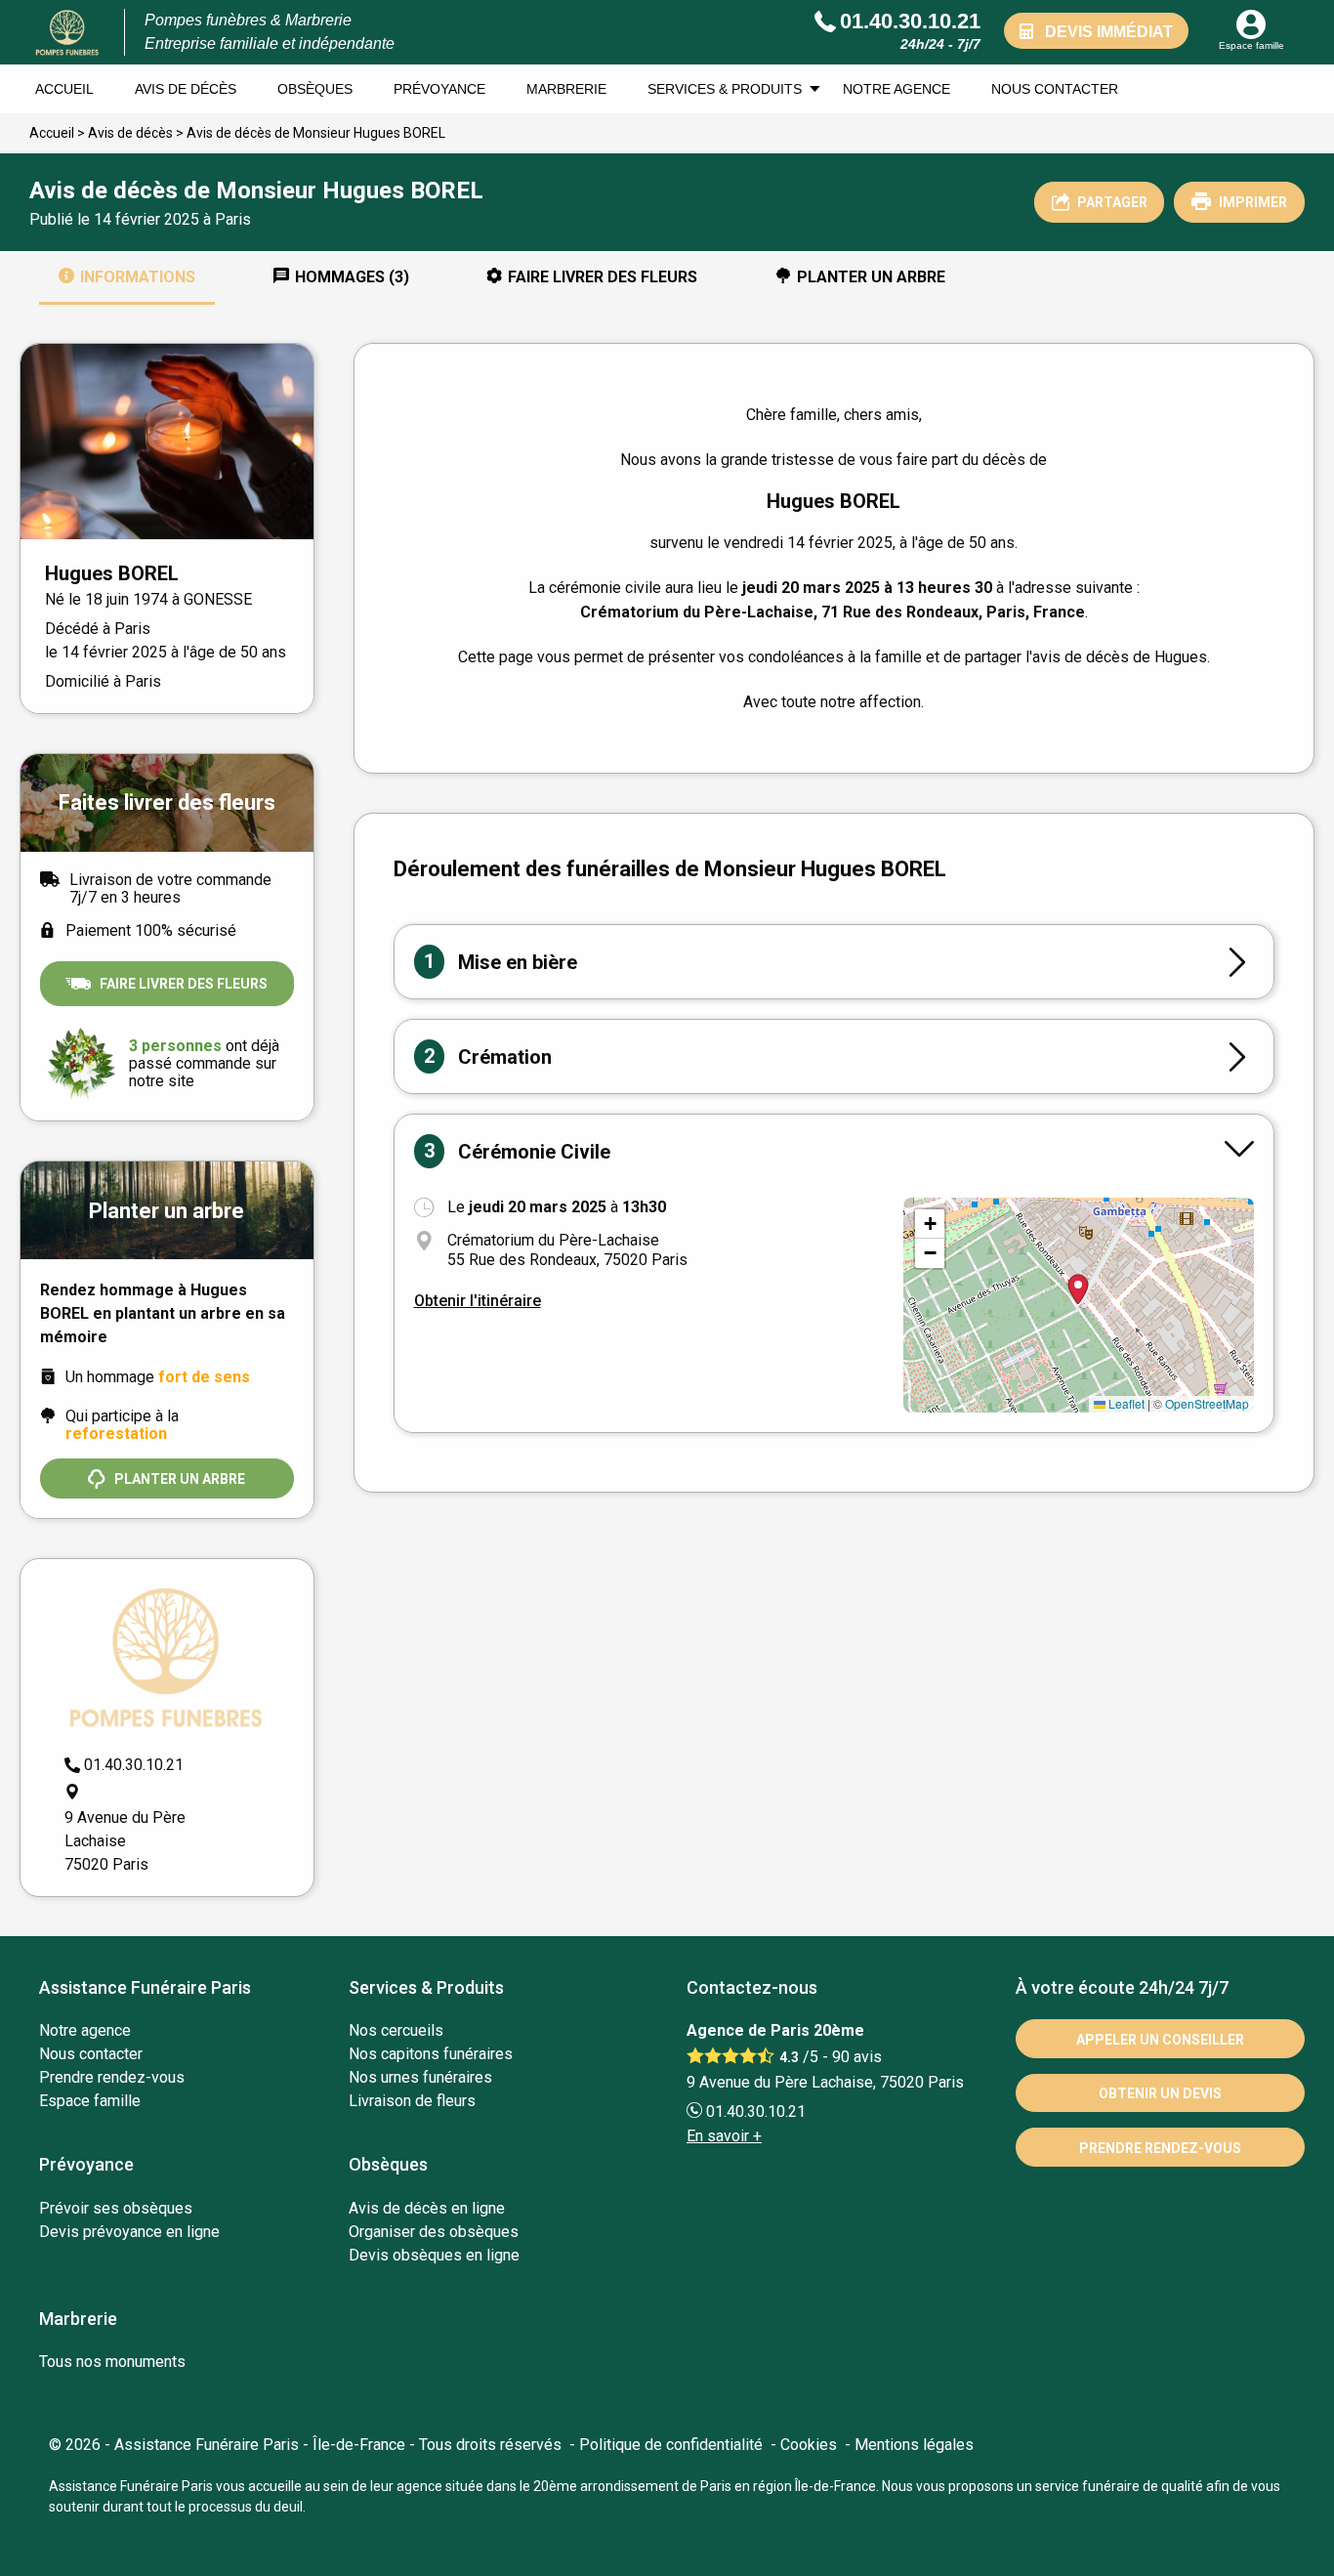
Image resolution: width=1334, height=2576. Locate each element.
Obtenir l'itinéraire (478, 1301)
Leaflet (1125, 1403)
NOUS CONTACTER (1055, 89)
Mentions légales (914, 2445)
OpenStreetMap (1207, 1403)
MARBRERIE (566, 89)
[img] (1079, 1305)
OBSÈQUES (315, 89)
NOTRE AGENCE (896, 89)
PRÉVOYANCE (439, 89)
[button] (930, 1224)
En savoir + (724, 2136)
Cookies (809, 2445)
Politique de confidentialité (671, 2445)
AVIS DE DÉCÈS (186, 89)
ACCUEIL (64, 89)
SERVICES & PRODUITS (725, 89)
